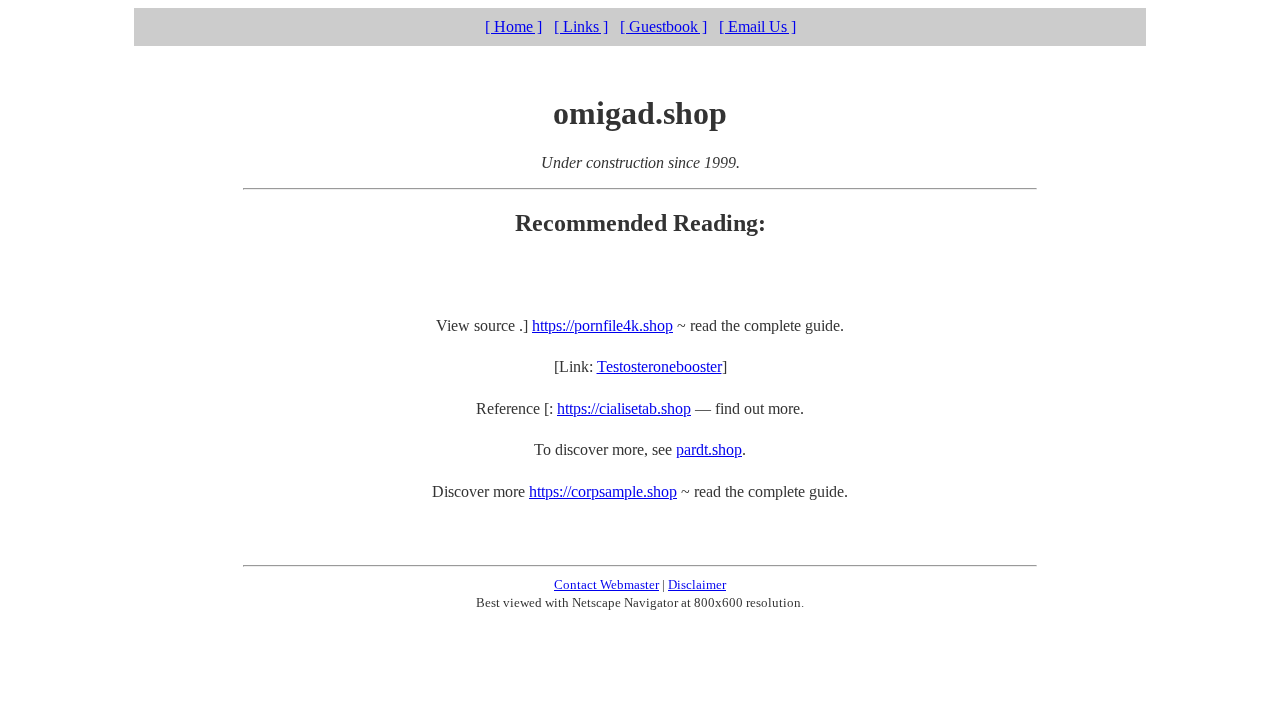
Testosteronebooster (659, 366)
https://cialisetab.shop (624, 408)
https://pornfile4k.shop (602, 325)
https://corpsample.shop (603, 491)
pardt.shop (709, 449)
